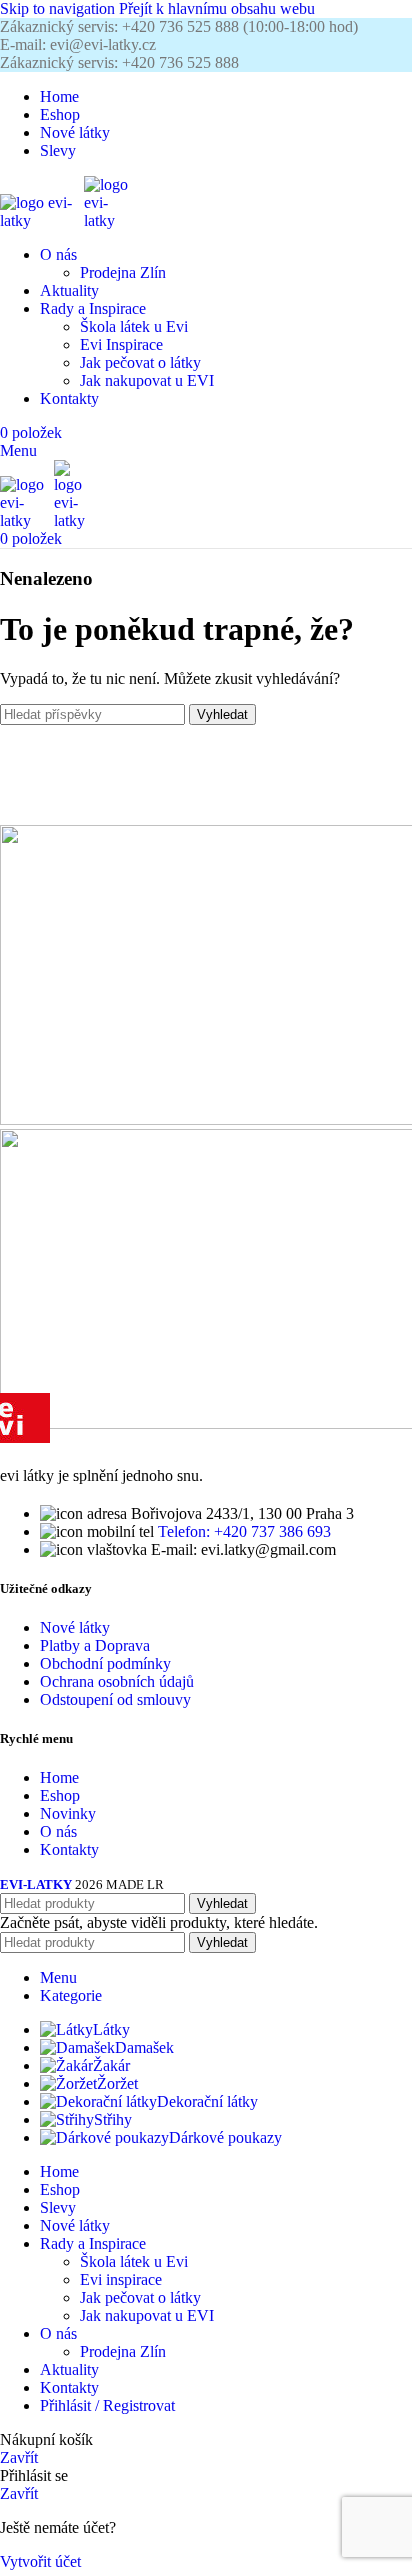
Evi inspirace (121, 2279)
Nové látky (75, 1627)
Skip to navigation (59, 8)
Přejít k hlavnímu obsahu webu (217, 8)
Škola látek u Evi (134, 326)
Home (59, 1777)
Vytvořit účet (40, 2561)
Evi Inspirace (121, 344)
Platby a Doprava (95, 1645)
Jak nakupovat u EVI (147, 380)
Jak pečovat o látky (140, 362)
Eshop (60, 1795)
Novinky (68, 1813)
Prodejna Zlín (123, 272)
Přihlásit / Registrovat (107, 2405)
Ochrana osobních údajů (117, 1681)
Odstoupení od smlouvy (115, 1699)
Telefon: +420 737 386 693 (244, 1531)
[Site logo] (42, 220)
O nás (58, 1831)
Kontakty (69, 1849)
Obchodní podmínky (105, 1663)
